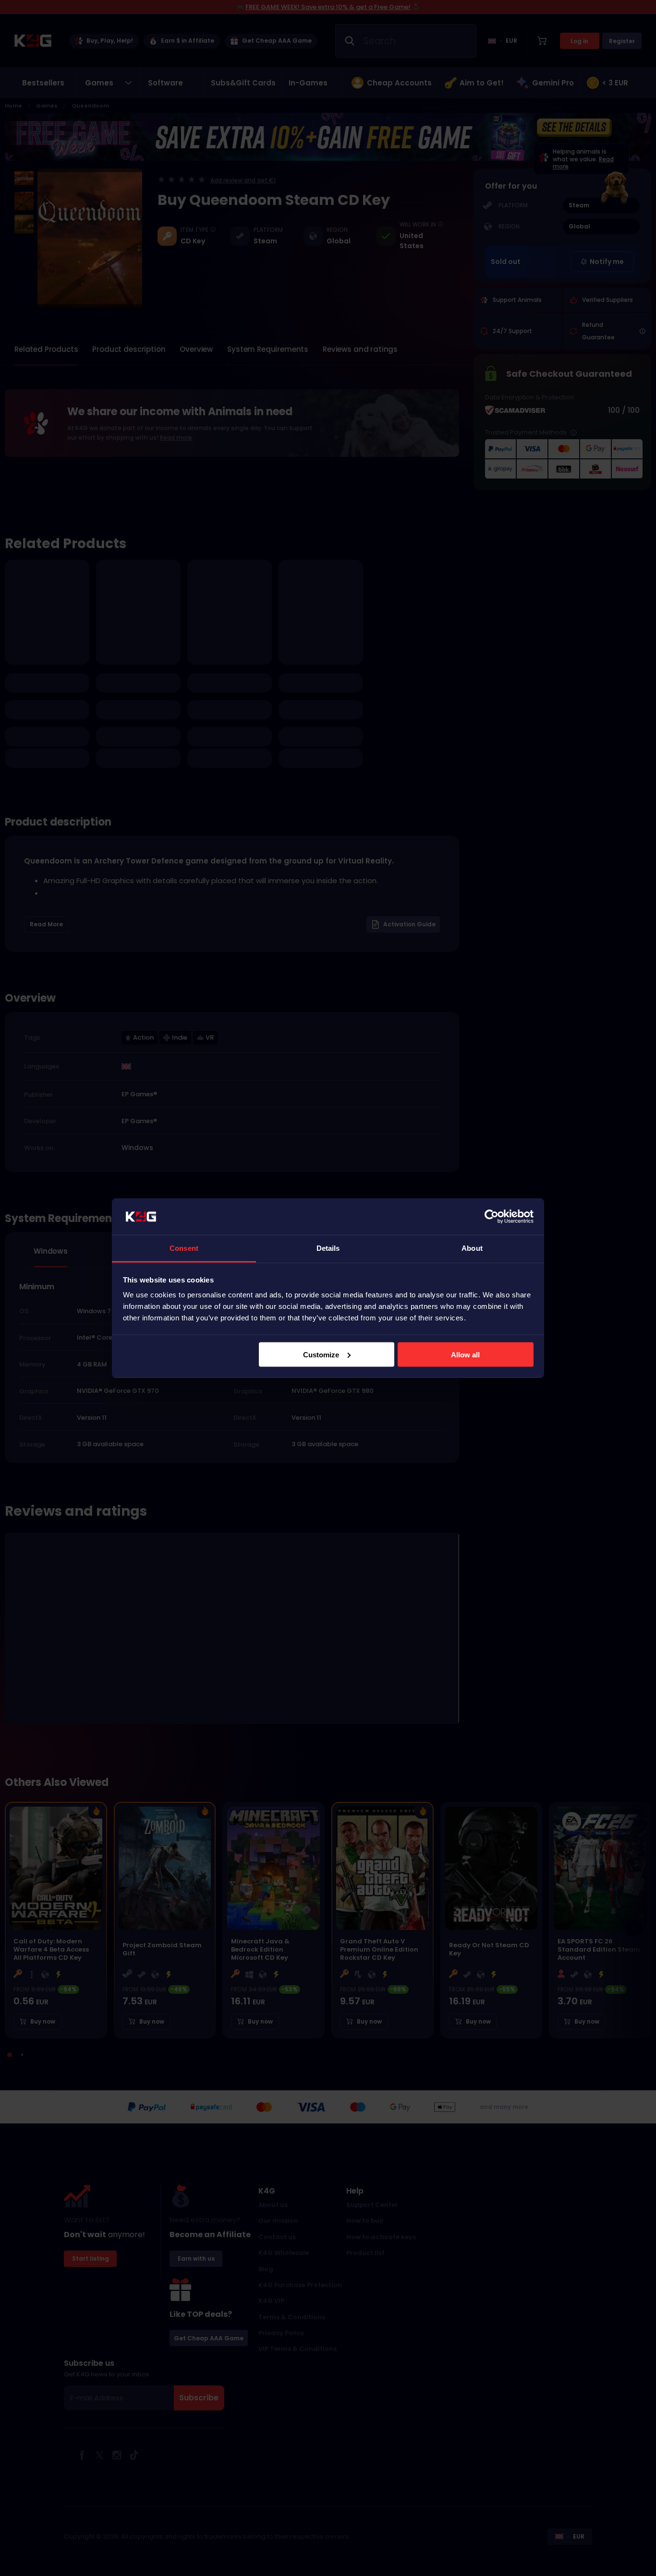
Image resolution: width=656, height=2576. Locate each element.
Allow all (465, 1354)
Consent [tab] (184, 1248)
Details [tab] (328, 1248)
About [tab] (472, 1248)
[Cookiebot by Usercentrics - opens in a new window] (492, 1217)
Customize (321, 1354)
